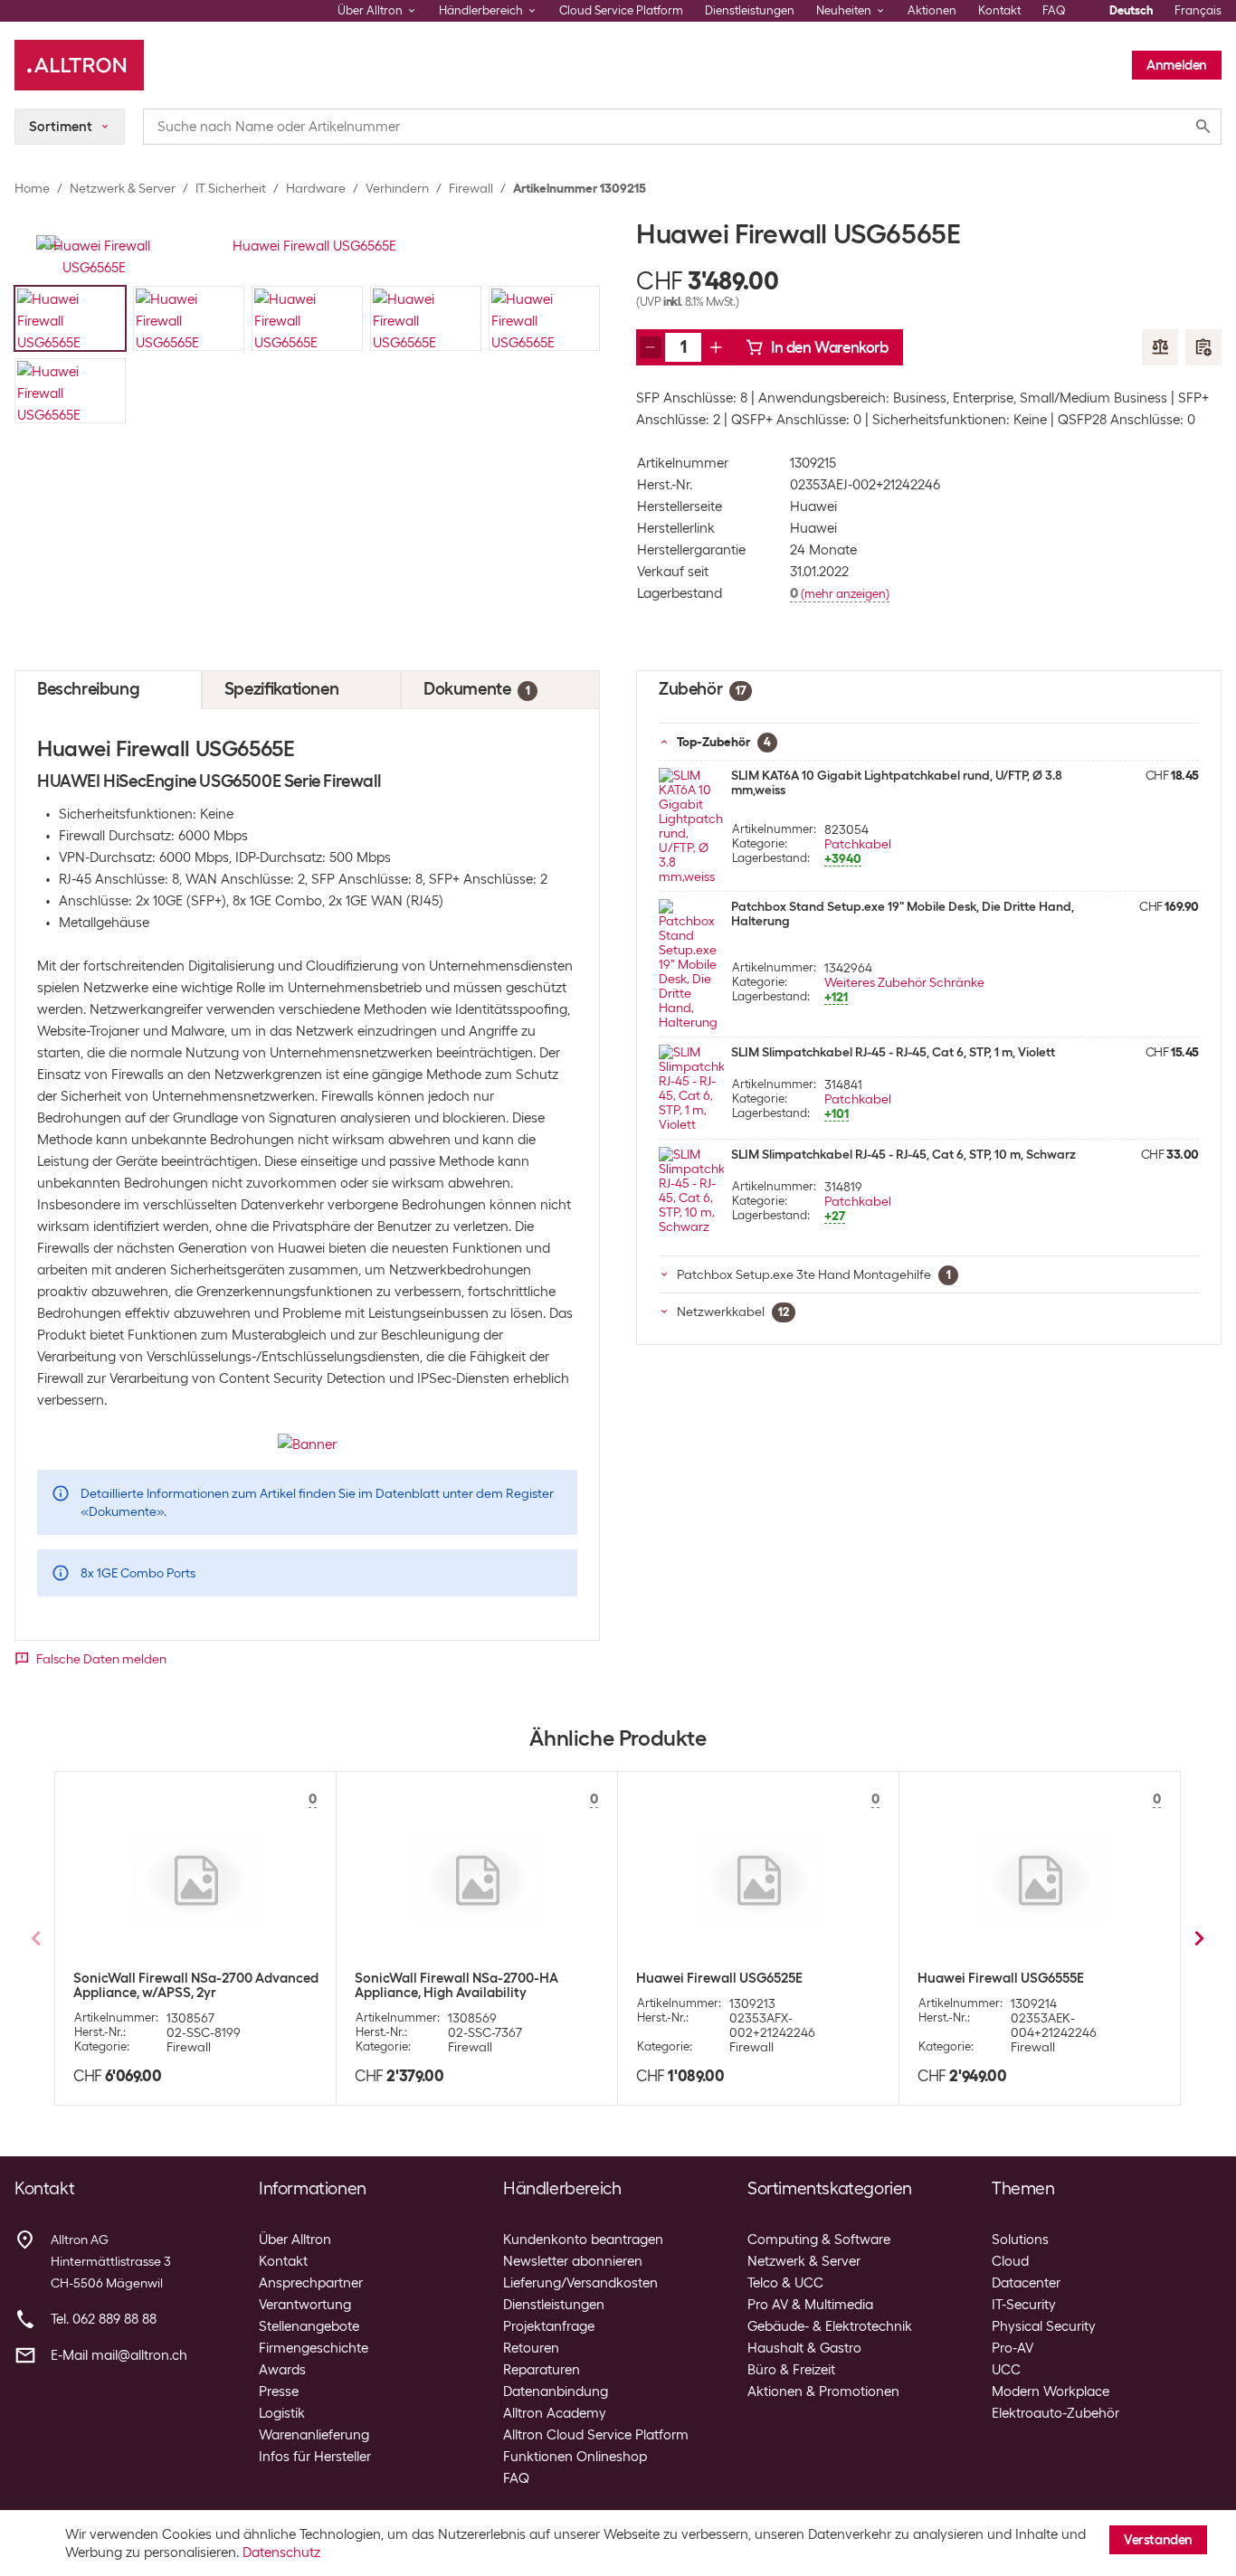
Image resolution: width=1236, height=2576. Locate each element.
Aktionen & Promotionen (823, 2391)
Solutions (1020, 2240)
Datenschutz (281, 2552)
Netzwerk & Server (123, 188)
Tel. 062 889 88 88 (104, 2319)
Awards (282, 2370)
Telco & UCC (785, 2283)
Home (32, 188)
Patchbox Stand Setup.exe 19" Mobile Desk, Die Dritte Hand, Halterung (903, 914)
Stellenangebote (309, 2326)
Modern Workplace (1051, 2391)
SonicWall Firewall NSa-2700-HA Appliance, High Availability (456, 1985)
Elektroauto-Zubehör (1055, 2413)
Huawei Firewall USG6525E (719, 1978)
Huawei (813, 507)
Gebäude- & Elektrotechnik (830, 2326)
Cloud (1010, 2261)
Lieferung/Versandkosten (580, 2283)
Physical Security (1044, 2326)
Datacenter (1026, 2283)
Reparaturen (542, 2370)
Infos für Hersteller (315, 2457)
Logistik (282, 2413)
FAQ (1054, 10)
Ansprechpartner (311, 2283)
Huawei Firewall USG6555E (1001, 1978)
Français (1198, 10)
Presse (279, 2391)
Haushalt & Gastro (804, 2348)
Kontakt (999, 10)
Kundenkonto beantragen (583, 2240)
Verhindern (397, 188)
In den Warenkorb (830, 347)
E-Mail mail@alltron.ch (119, 2355)
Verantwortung (305, 2305)
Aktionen (932, 10)
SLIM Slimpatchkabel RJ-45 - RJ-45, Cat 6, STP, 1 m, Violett (893, 1052)
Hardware (316, 188)
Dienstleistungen (750, 10)
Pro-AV (1013, 2348)
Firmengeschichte (314, 2348)
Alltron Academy (555, 2413)
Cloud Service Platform (621, 10)
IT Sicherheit (231, 188)
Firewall (471, 188)
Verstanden (1158, 2540)
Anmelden (1177, 65)
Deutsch (1131, 10)
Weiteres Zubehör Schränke (904, 982)
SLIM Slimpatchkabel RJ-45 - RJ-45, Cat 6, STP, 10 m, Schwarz (903, 1154)
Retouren (531, 2348)
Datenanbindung (556, 2391)
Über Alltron (295, 2240)
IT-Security (1024, 2305)
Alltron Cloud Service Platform (596, 2435)
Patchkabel (858, 1099)
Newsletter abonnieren (573, 2261)
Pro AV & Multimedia (810, 2305)
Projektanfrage (549, 2326)
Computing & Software (819, 2240)
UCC (1006, 2370)
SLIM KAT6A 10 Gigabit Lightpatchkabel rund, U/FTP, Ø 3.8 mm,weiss (897, 782)
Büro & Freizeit (791, 2370)
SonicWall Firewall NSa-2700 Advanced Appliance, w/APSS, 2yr (196, 1985)
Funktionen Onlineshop (575, 2457)
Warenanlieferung (314, 2435)
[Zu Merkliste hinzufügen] (1203, 347)
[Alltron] (79, 65)
